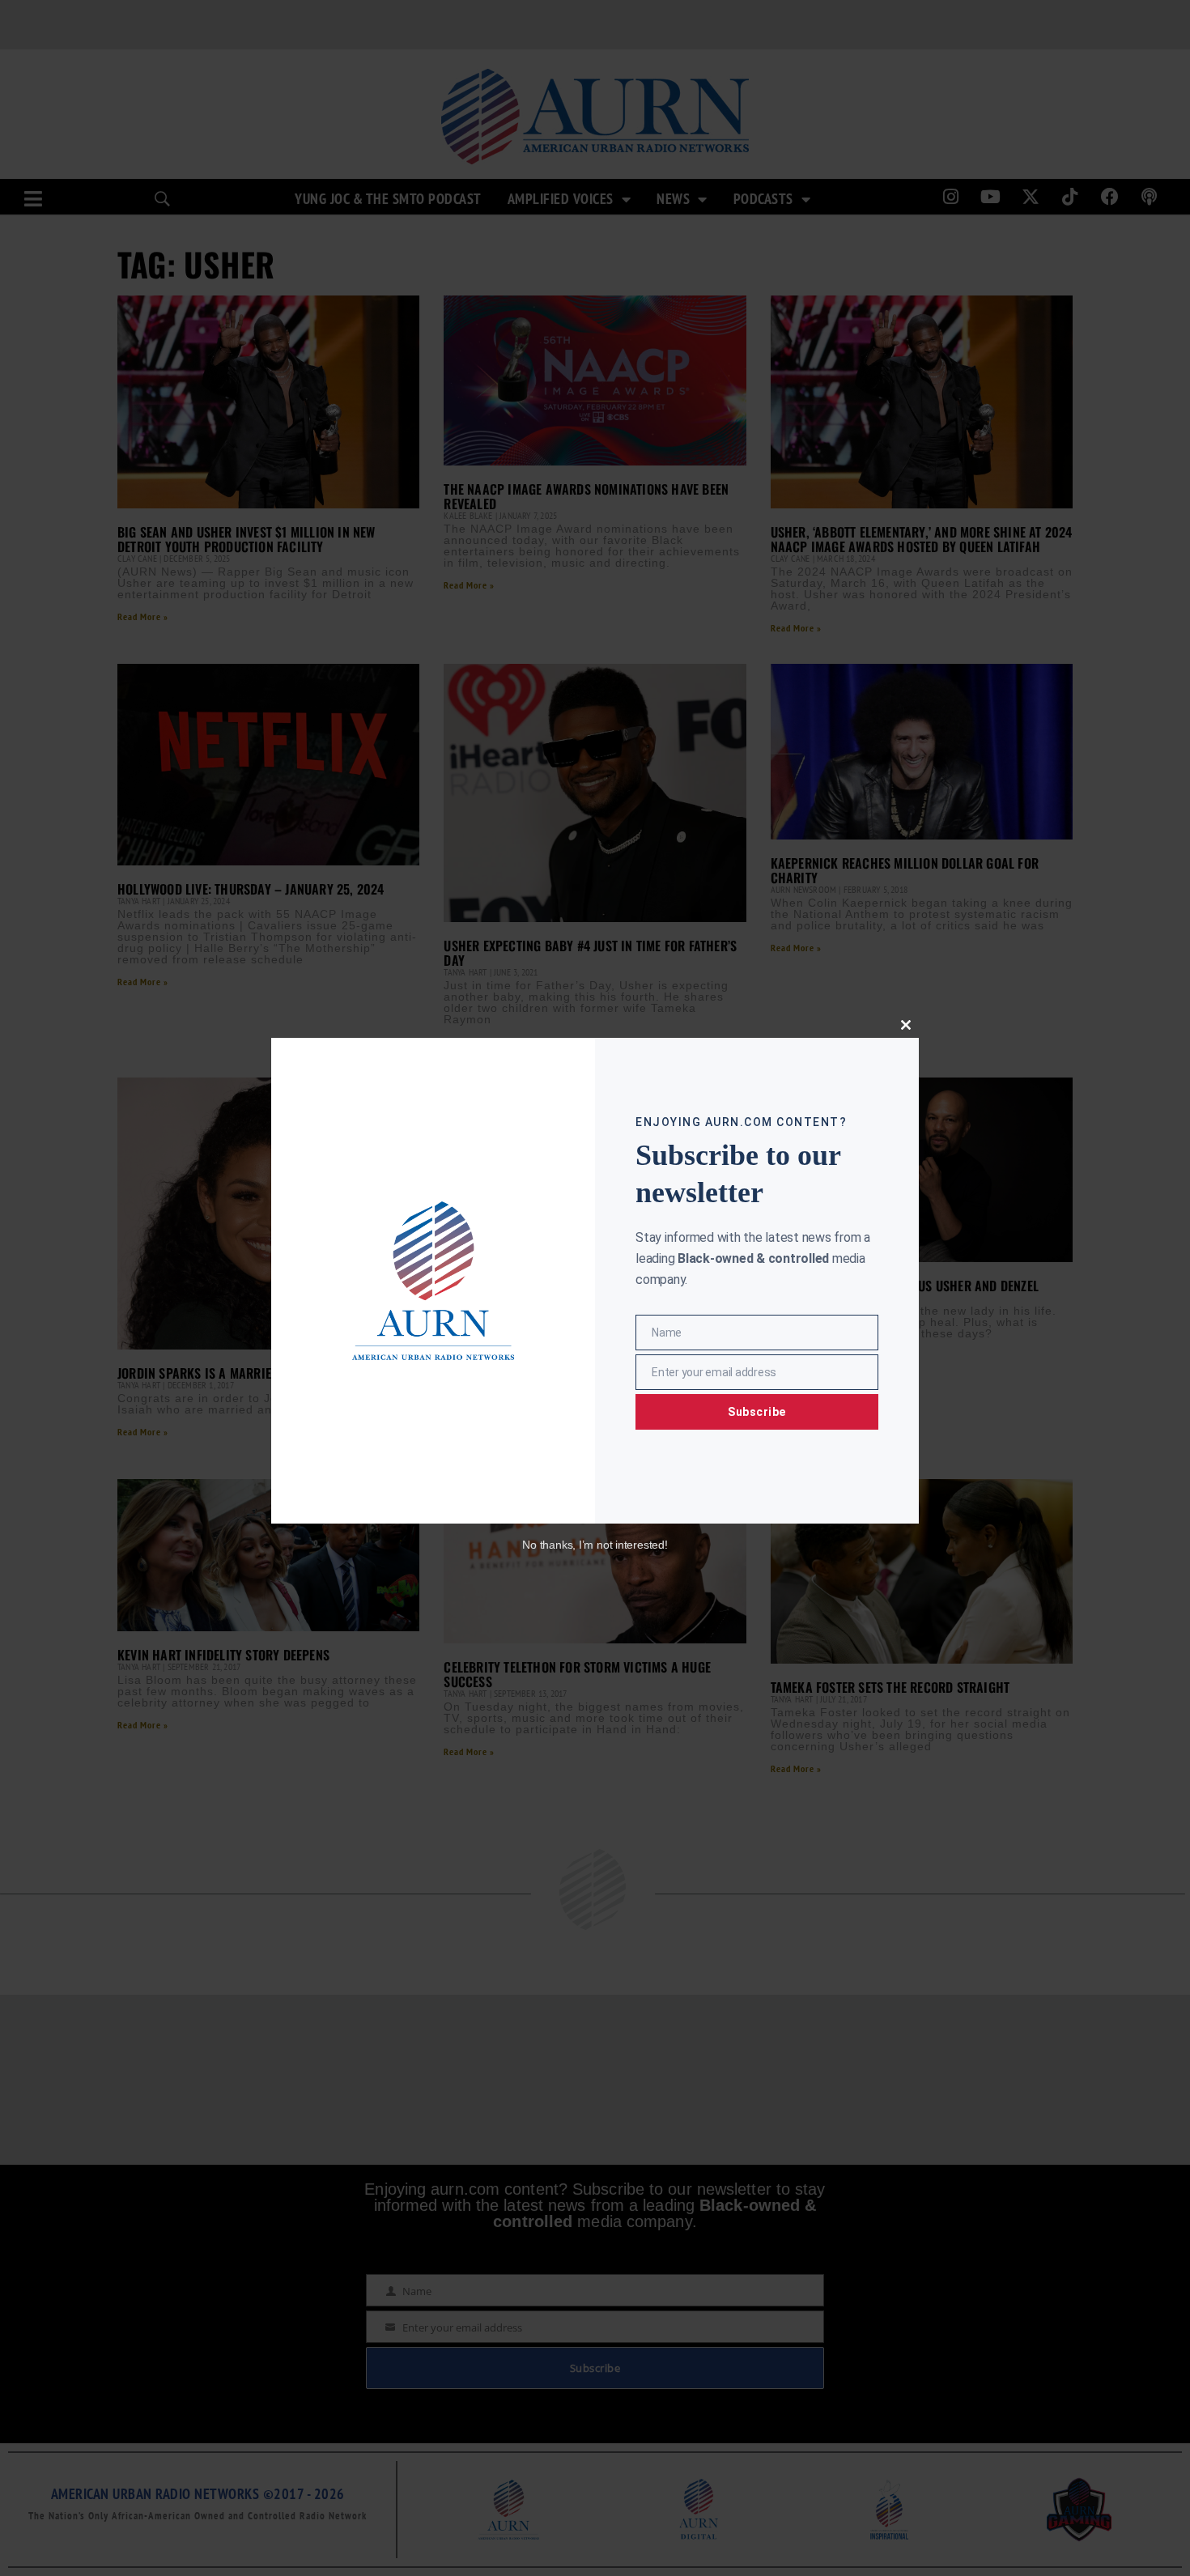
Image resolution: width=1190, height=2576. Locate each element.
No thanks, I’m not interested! (595, 1545)
